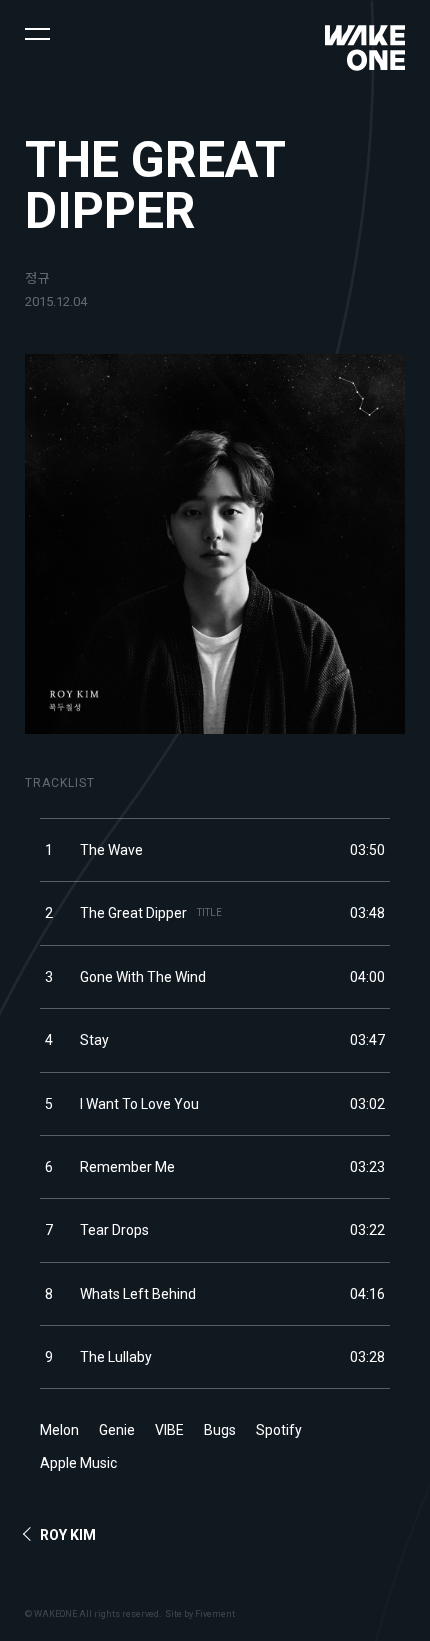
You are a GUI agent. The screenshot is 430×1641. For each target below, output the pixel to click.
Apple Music (78, 1463)
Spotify (279, 1430)
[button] (37, 32)
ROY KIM (68, 1535)
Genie (117, 1430)
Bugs (220, 1430)
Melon (59, 1430)
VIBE (169, 1430)
